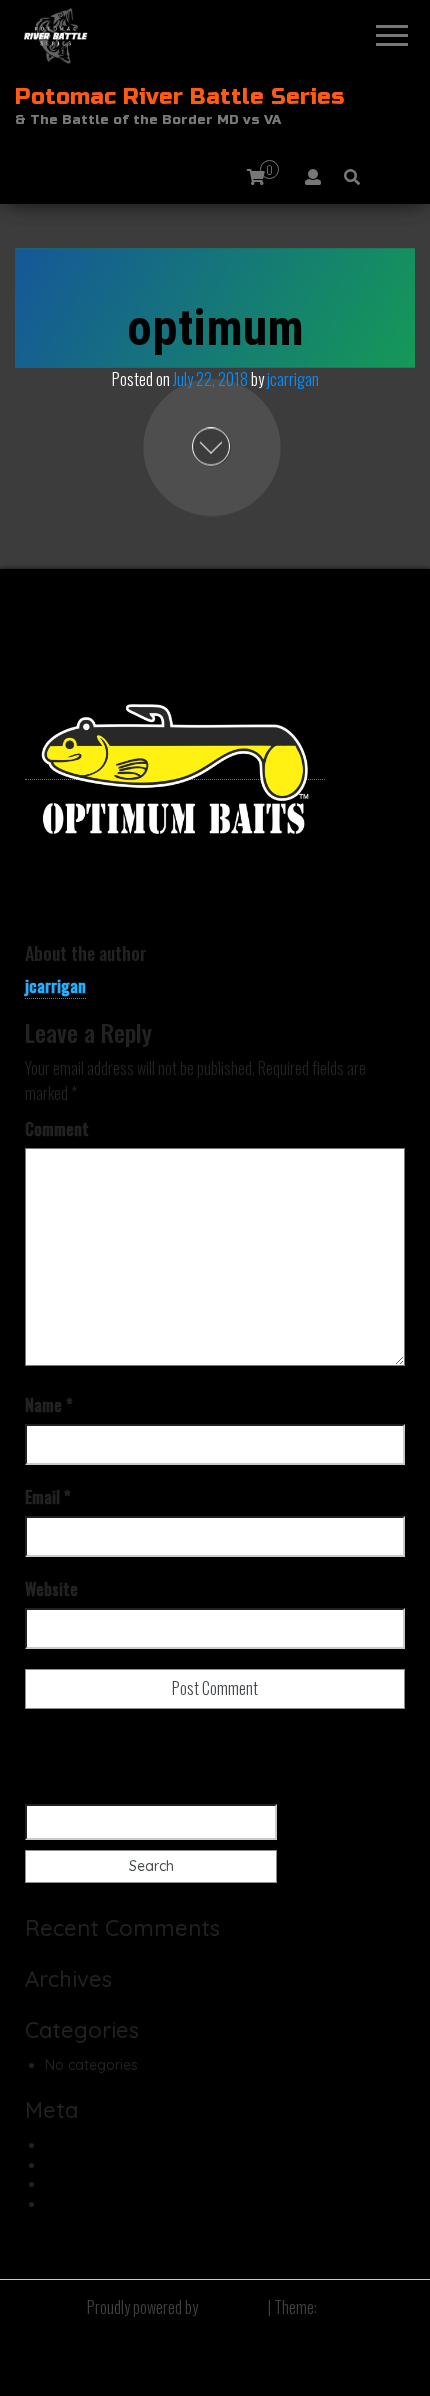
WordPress (233, 2307)
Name (49, 1405)
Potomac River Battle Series (179, 97)
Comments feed (98, 2184)
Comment (57, 1129)
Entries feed (84, 2165)
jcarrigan (293, 379)
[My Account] (313, 176)
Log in (65, 2145)
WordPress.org (93, 2204)
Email (48, 1497)
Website (51, 1589)
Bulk (332, 2307)
